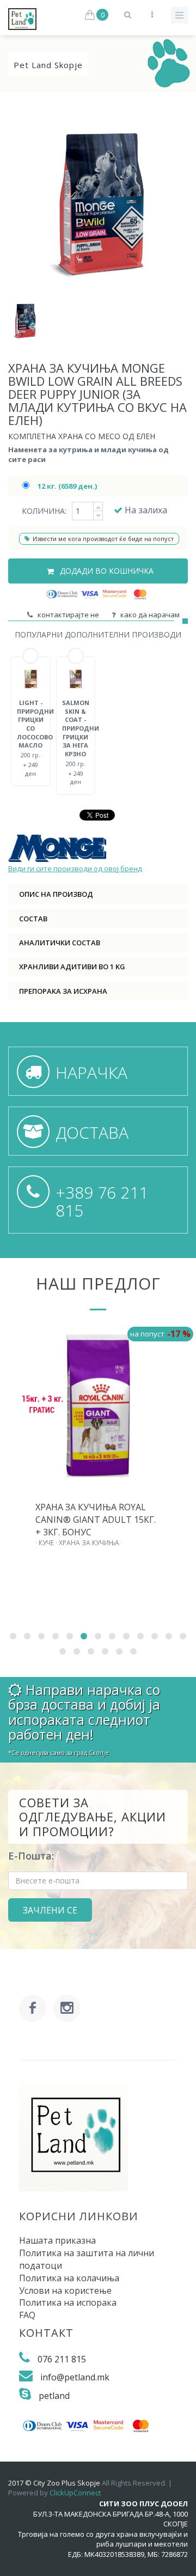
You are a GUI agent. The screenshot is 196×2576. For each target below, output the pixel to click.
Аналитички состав (60, 943)
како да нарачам (148, 615)
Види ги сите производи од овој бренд (75, 868)
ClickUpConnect (75, 2493)
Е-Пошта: (31, 1856)
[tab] (98, 894)
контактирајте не (67, 615)
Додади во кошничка (106, 571)
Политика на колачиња (69, 2278)
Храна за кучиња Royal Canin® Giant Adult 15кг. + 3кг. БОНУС (96, 1520)
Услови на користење (65, 2291)
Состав (33, 919)
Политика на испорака (68, 2302)
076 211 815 (62, 2359)
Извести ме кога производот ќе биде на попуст (103, 539)
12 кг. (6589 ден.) (67, 486)
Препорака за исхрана (63, 991)
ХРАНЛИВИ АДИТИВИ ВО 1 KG (72, 967)
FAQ (27, 2315)
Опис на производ (56, 894)
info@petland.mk (75, 2377)
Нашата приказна (57, 2240)
